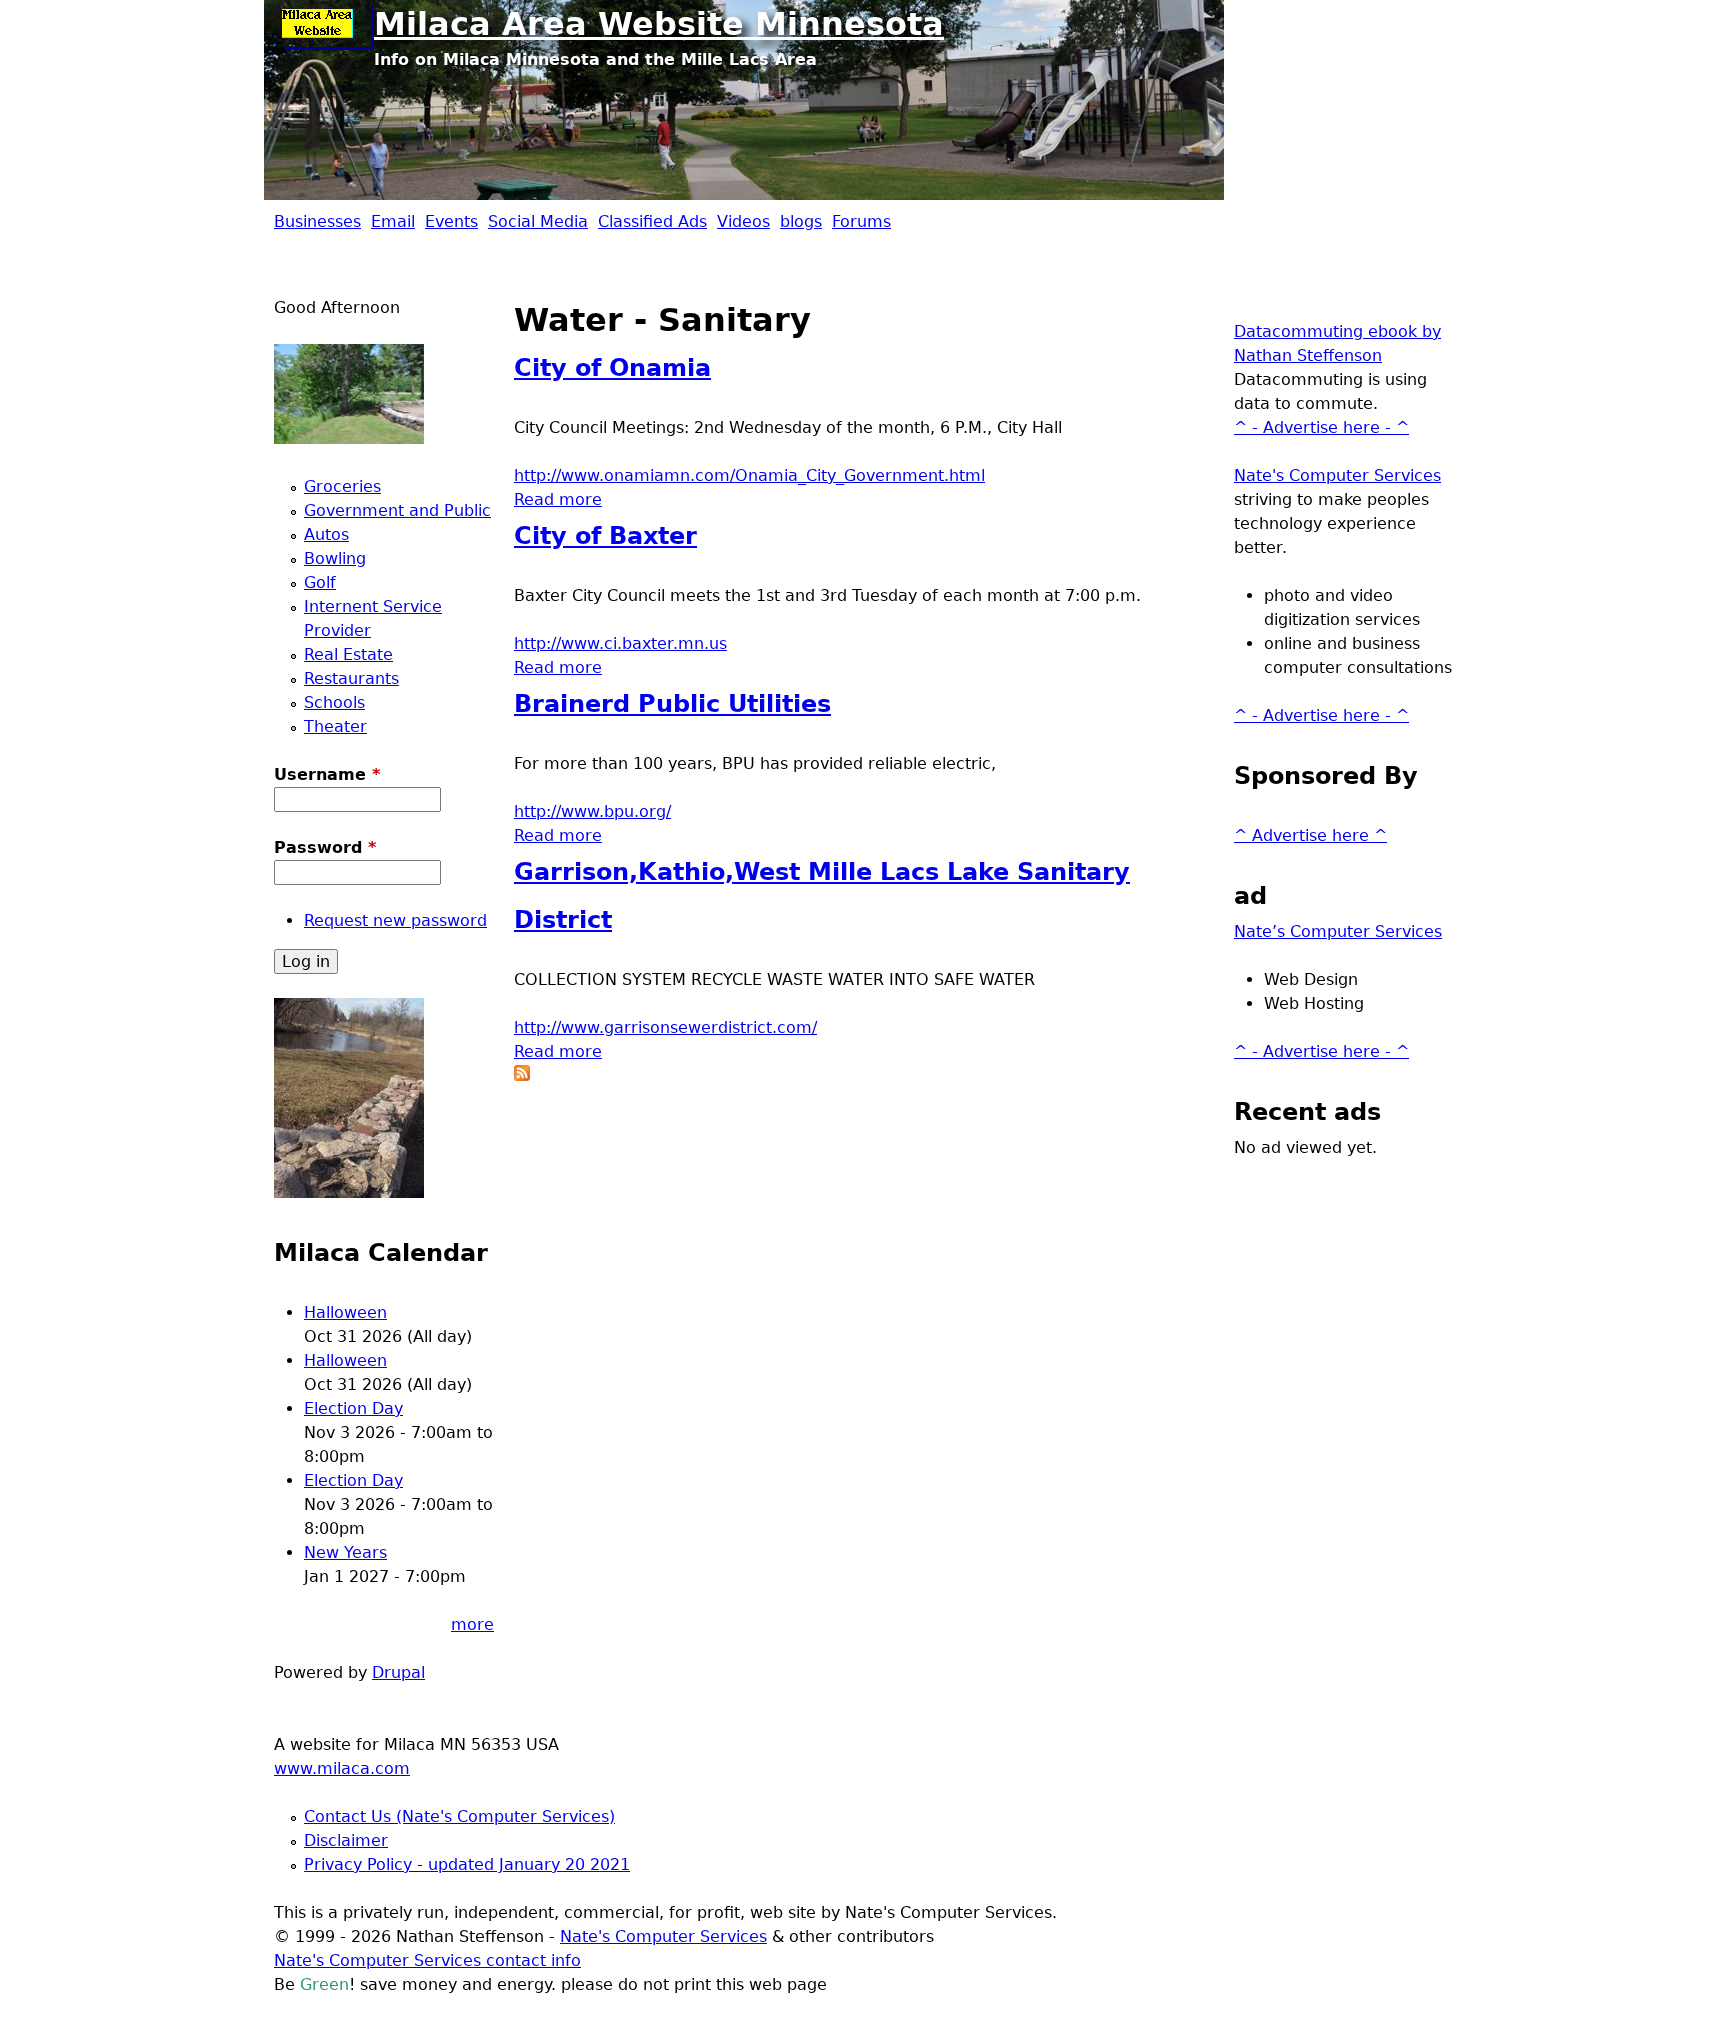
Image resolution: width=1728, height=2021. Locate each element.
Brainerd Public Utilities (672, 704)
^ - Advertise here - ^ (1321, 427)
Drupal (398, 1672)
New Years (345, 1552)
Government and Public (397, 510)
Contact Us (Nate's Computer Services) (459, 1816)
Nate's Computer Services (1337, 475)
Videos (743, 221)
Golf (320, 582)
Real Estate (348, 654)
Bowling (335, 558)
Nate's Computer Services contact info (427, 1960)
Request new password (395, 920)
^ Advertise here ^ (1310, 835)
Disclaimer (346, 1840)
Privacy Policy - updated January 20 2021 (467, 1864)
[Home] (324, 25)
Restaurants (351, 678)
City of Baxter (605, 536)
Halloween (345, 1312)
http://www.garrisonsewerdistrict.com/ (665, 1027)
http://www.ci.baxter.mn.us (620, 643)
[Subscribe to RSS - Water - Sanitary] (522, 1075)
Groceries (342, 486)
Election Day (353, 1408)
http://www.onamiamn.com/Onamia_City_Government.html (749, 475)
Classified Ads (652, 221)
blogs (801, 221)
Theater (335, 726)
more (472, 1624)
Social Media (538, 221)
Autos (326, 534)
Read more (558, 499)
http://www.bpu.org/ (592, 811)
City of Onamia (612, 368)
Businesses (317, 221)
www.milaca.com (342, 1768)
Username (327, 774)
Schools (334, 702)
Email (393, 221)
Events (451, 221)
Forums (861, 221)
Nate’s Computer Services (1338, 931)
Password (325, 847)
